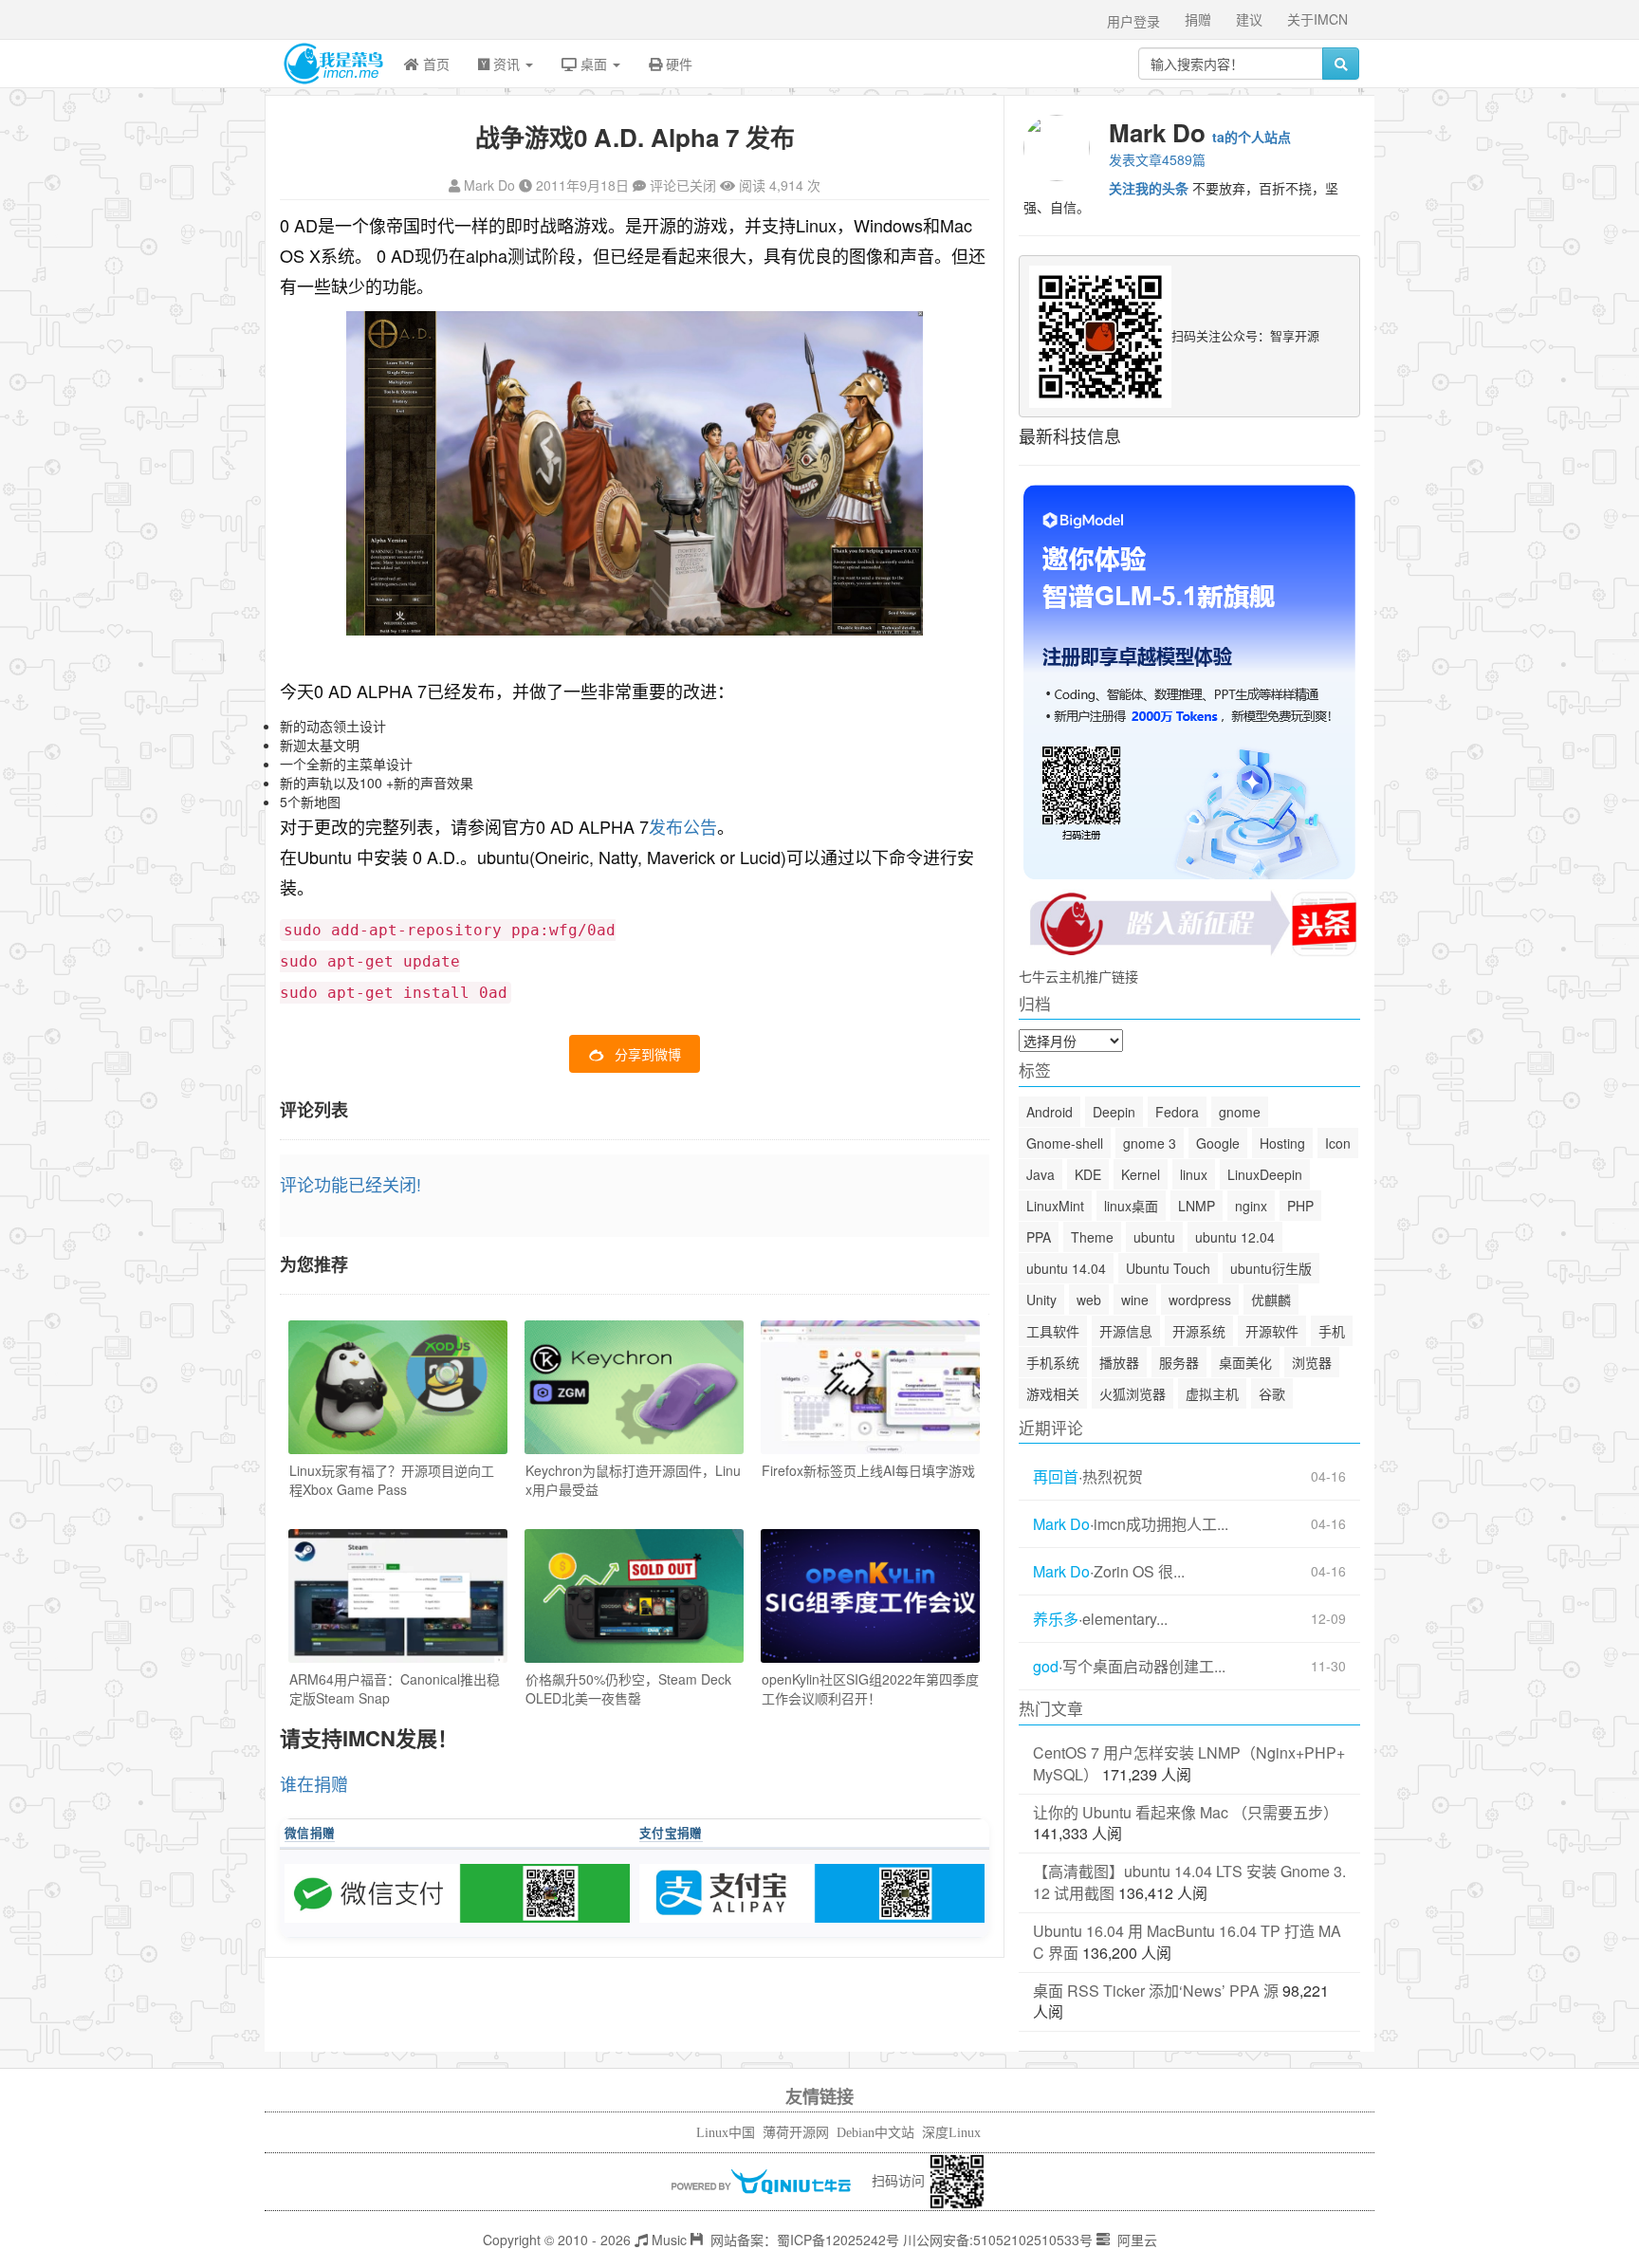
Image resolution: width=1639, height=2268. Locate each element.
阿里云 (1135, 2240)
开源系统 (1199, 1331)
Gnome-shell (1065, 1143)
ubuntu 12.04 (1235, 1237)
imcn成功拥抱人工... (1161, 1524)
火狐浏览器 (1133, 1393)
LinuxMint (1055, 1206)
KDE (1088, 1174)
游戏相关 (1053, 1393)
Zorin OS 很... (1139, 1572)
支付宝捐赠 (671, 1833)
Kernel (1141, 1174)
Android (1050, 1112)
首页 (434, 64)
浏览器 (1312, 1362)
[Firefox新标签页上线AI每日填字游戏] (870, 1387)
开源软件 (1272, 1331)
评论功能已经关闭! (350, 1184)
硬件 (677, 64)
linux (1194, 1174)
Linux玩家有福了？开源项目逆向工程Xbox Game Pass (392, 1480)
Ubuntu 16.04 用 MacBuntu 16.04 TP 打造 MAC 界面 (1187, 1942)
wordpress (1200, 1300)
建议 (1249, 19)
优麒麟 (1271, 1300)
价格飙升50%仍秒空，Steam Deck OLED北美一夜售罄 (628, 1688)
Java (1040, 1174)
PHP (1300, 1206)
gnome (1240, 1112)
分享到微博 (648, 1054)
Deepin (1114, 1112)
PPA (1039, 1237)
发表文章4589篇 (1157, 159)
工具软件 (1053, 1331)
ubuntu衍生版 (1271, 1268)
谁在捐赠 (314, 1783)
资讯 (506, 64)
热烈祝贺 (1113, 1477)
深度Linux (951, 2133)
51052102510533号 (1033, 2240)
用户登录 (1133, 21)
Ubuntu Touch (1168, 1268)
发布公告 (683, 826)
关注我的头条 (1149, 188)
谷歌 (1272, 1393)
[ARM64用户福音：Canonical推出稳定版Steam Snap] (398, 1596)
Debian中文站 (875, 2133)
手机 (1332, 1331)
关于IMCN (1317, 19)
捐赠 (1198, 19)
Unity (1041, 1300)
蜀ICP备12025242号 (838, 2240)
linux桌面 (1131, 1206)
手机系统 (1053, 1362)
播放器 (1119, 1362)
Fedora (1177, 1112)
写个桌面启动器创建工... (1144, 1667)
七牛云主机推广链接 (1078, 976)
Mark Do (489, 185)
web (1089, 1300)
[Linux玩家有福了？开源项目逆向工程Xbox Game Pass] (398, 1387)
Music (667, 2240)
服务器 (1179, 1362)
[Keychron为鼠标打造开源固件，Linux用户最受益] (634, 1387)
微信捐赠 (310, 1833)
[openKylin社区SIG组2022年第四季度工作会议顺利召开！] (870, 1596)
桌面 (594, 64)
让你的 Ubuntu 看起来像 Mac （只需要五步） (1186, 1812)
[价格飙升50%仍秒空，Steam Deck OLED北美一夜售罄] (634, 1596)
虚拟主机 (1212, 1393)
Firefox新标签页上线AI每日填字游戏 (868, 1470)
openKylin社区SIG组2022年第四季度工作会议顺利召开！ (870, 1688)
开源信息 (1126, 1331)
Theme (1092, 1237)
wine (1135, 1300)
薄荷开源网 (796, 2133)
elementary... (1125, 1619)
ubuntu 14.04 (1066, 1268)
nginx (1251, 1206)
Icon (1338, 1143)
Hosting (1282, 1143)
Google (1218, 1143)
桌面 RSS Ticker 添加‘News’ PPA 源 (1156, 1991)
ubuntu (1154, 1237)
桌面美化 (1245, 1362)
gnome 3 (1150, 1143)
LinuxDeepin (1265, 1174)
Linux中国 (726, 2133)
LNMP (1197, 1206)
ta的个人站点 (1252, 137)
